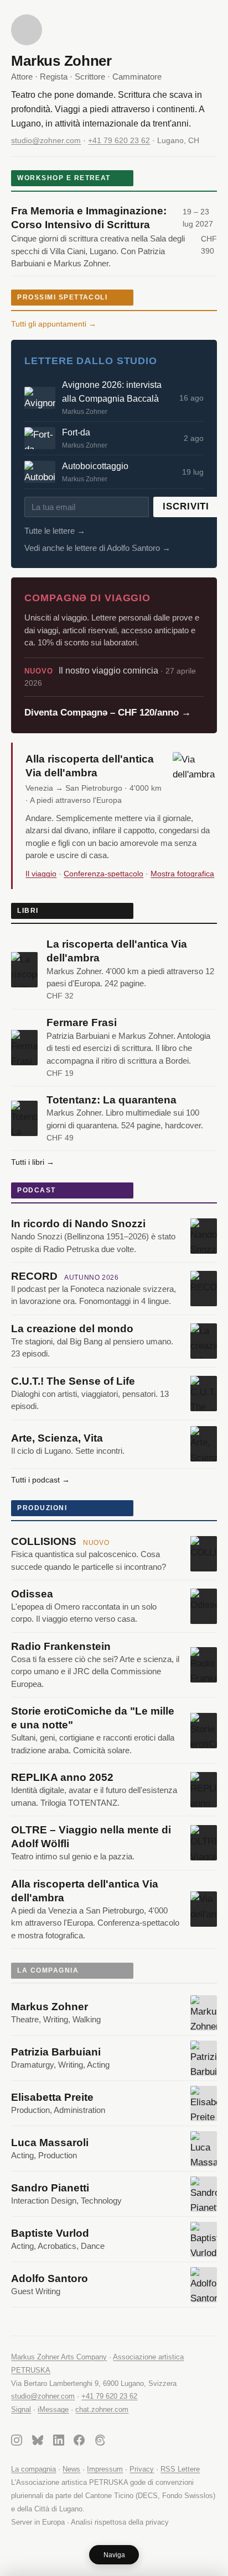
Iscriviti (186, 506)
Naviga (114, 2555)
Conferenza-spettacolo (103, 874)
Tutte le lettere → (55, 531)
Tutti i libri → (33, 1162)
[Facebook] (79, 2442)
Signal (21, 2409)
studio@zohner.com (46, 140)
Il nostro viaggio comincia (110, 677)
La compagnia (33, 2469)
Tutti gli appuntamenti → (54, 324)
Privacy (142, 2469)
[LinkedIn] (59, 2442)
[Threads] (100, 2442)
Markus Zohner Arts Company (59, 2357)
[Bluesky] (38, 2442)
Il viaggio (41, 874)
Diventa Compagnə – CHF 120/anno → (108, 713)
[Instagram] (17, 2442)
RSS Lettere (180, 2469)
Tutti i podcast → (40, 1480)
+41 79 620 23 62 (119, 140)
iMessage (53, 2409)
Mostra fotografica (182, 874)
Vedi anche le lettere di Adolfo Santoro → (97, 548)
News (71, 2469)
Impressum (105, 2469)
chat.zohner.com (102, 2409)
